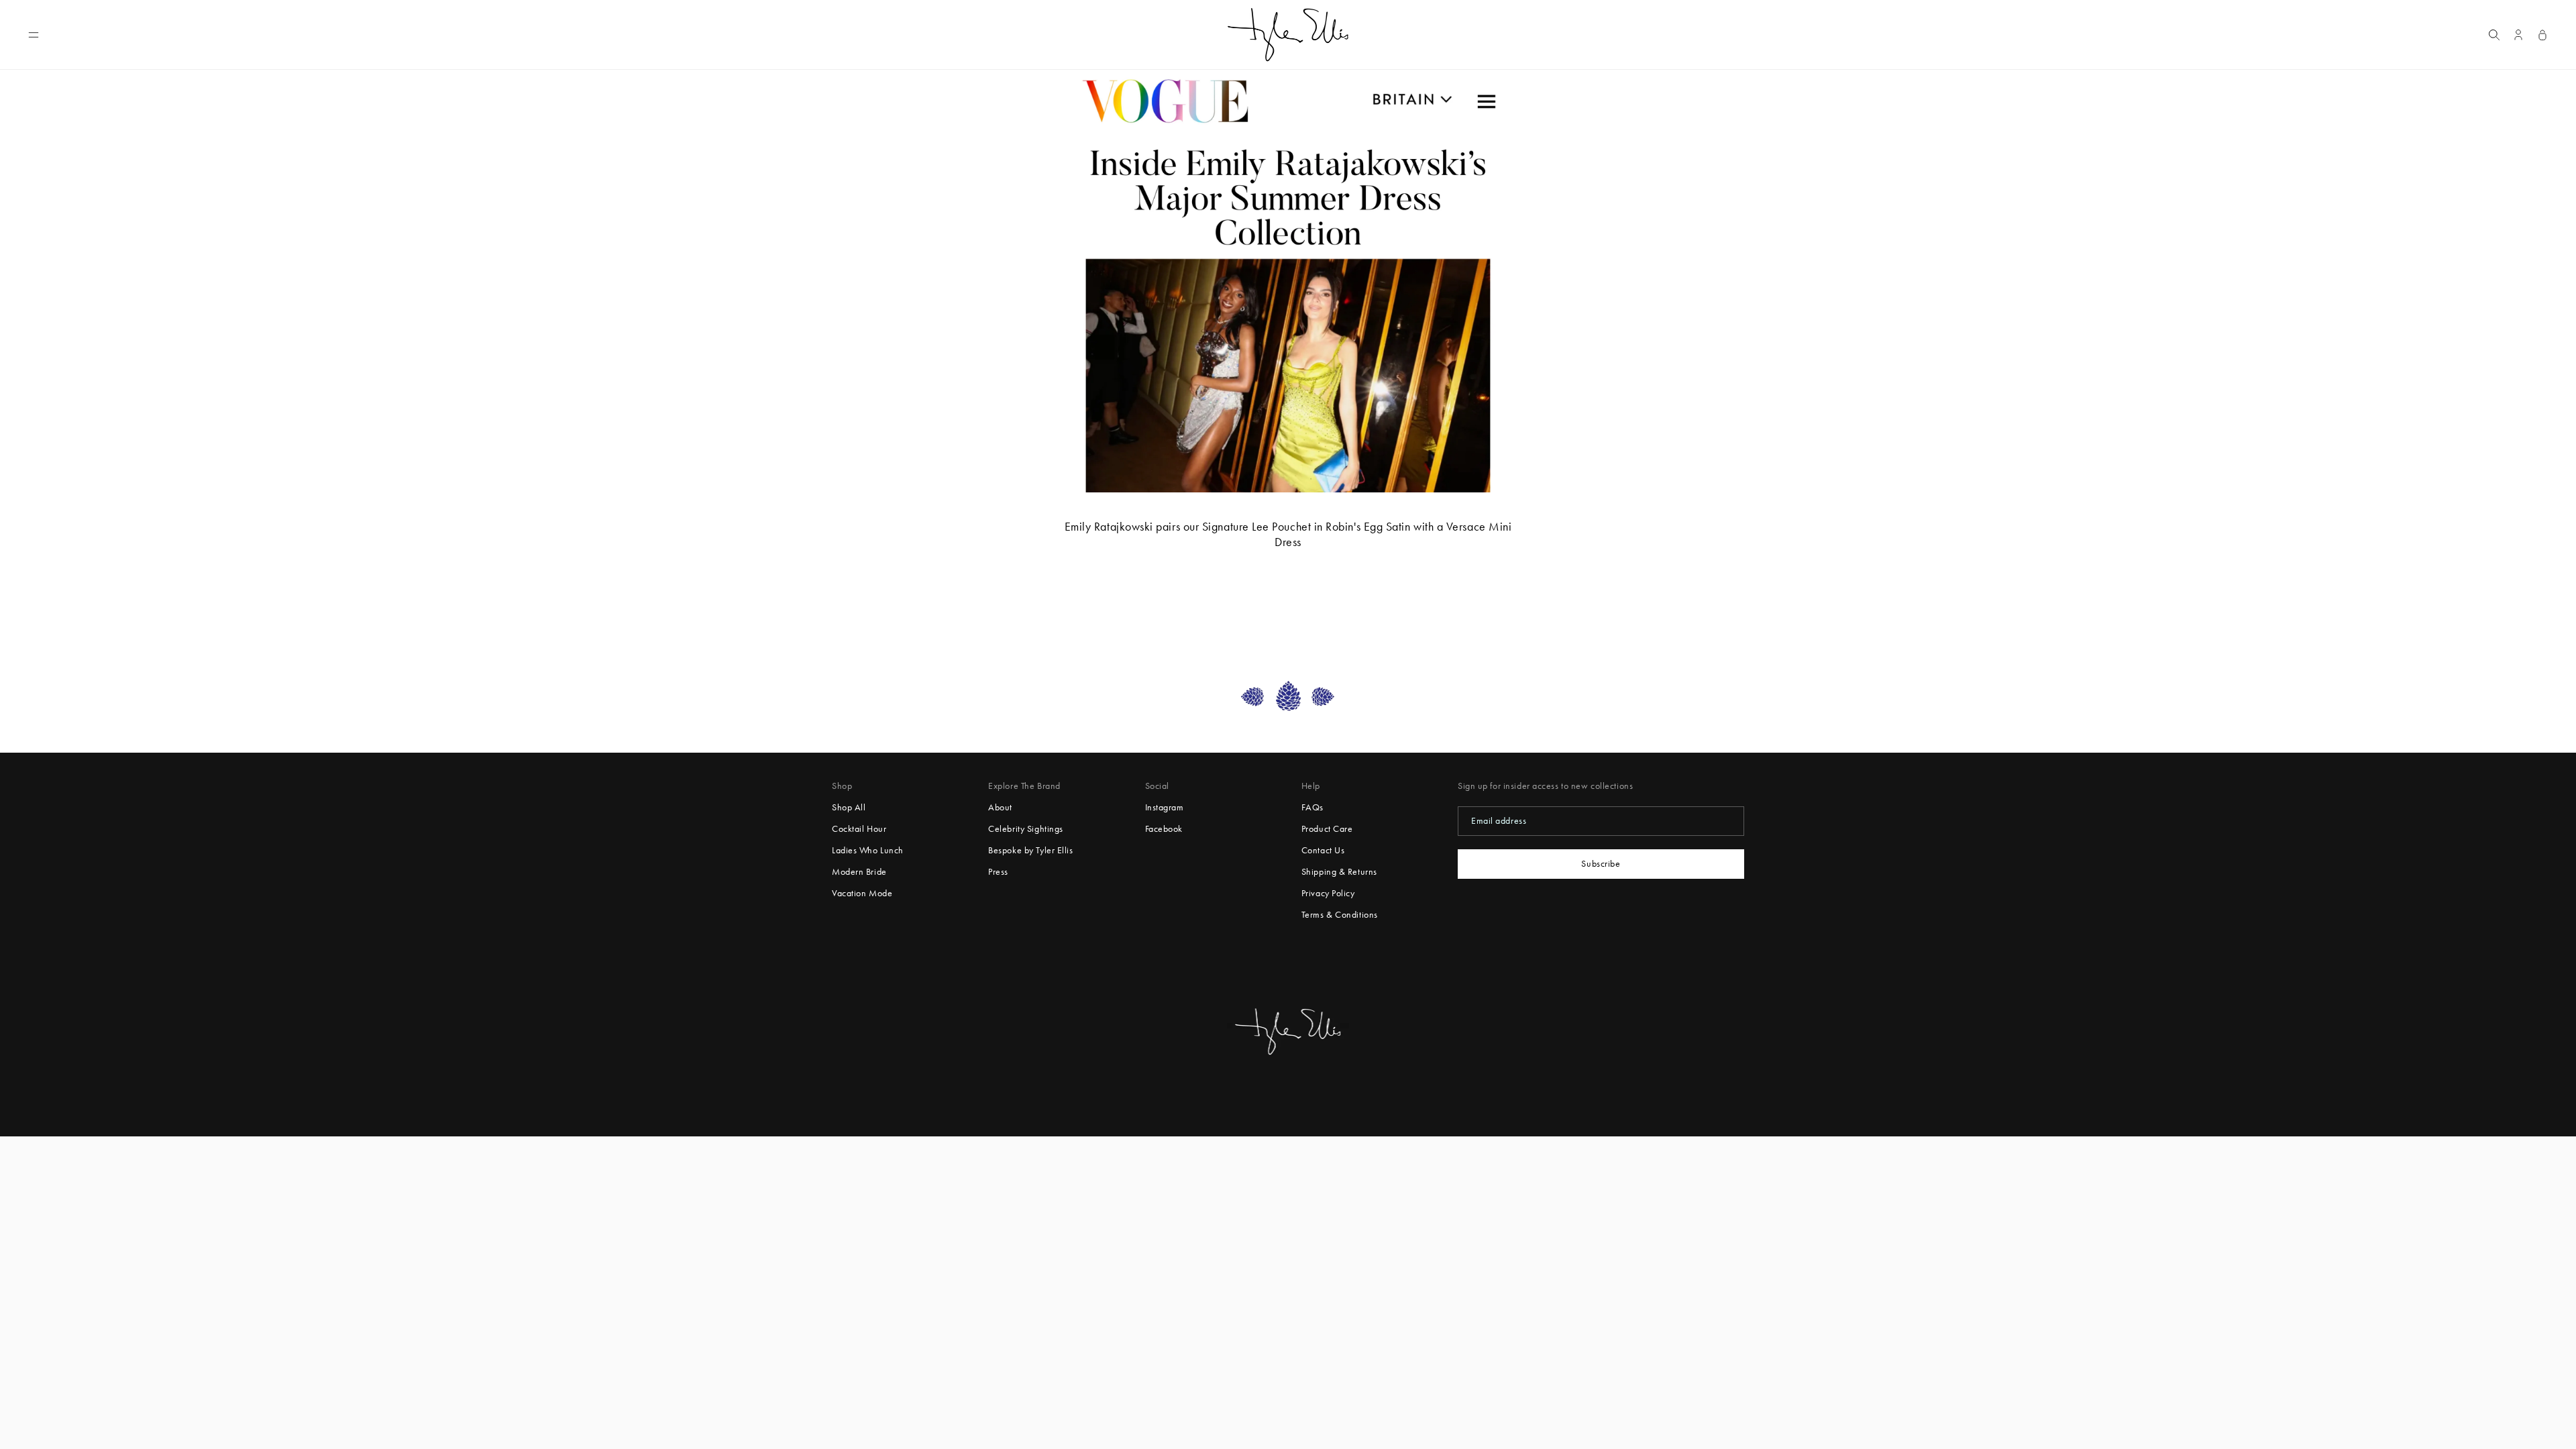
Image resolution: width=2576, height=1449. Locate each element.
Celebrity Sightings (1026, 829)
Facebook (1164, 829)
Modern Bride (859, 872)
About (1000, 807)
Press (998, 872)
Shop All (849, 807)
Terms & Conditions (1340, 915)
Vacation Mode (862, 893)
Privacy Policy (1328, 893)
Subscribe (1601, 864)
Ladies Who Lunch (868, 850)
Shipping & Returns (1339, 872)
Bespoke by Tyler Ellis (1030, 850)
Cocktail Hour (859, 829)
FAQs (1312, 807)
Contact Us (1323, 850)
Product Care (1327, 829)
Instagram (1165, 807)
